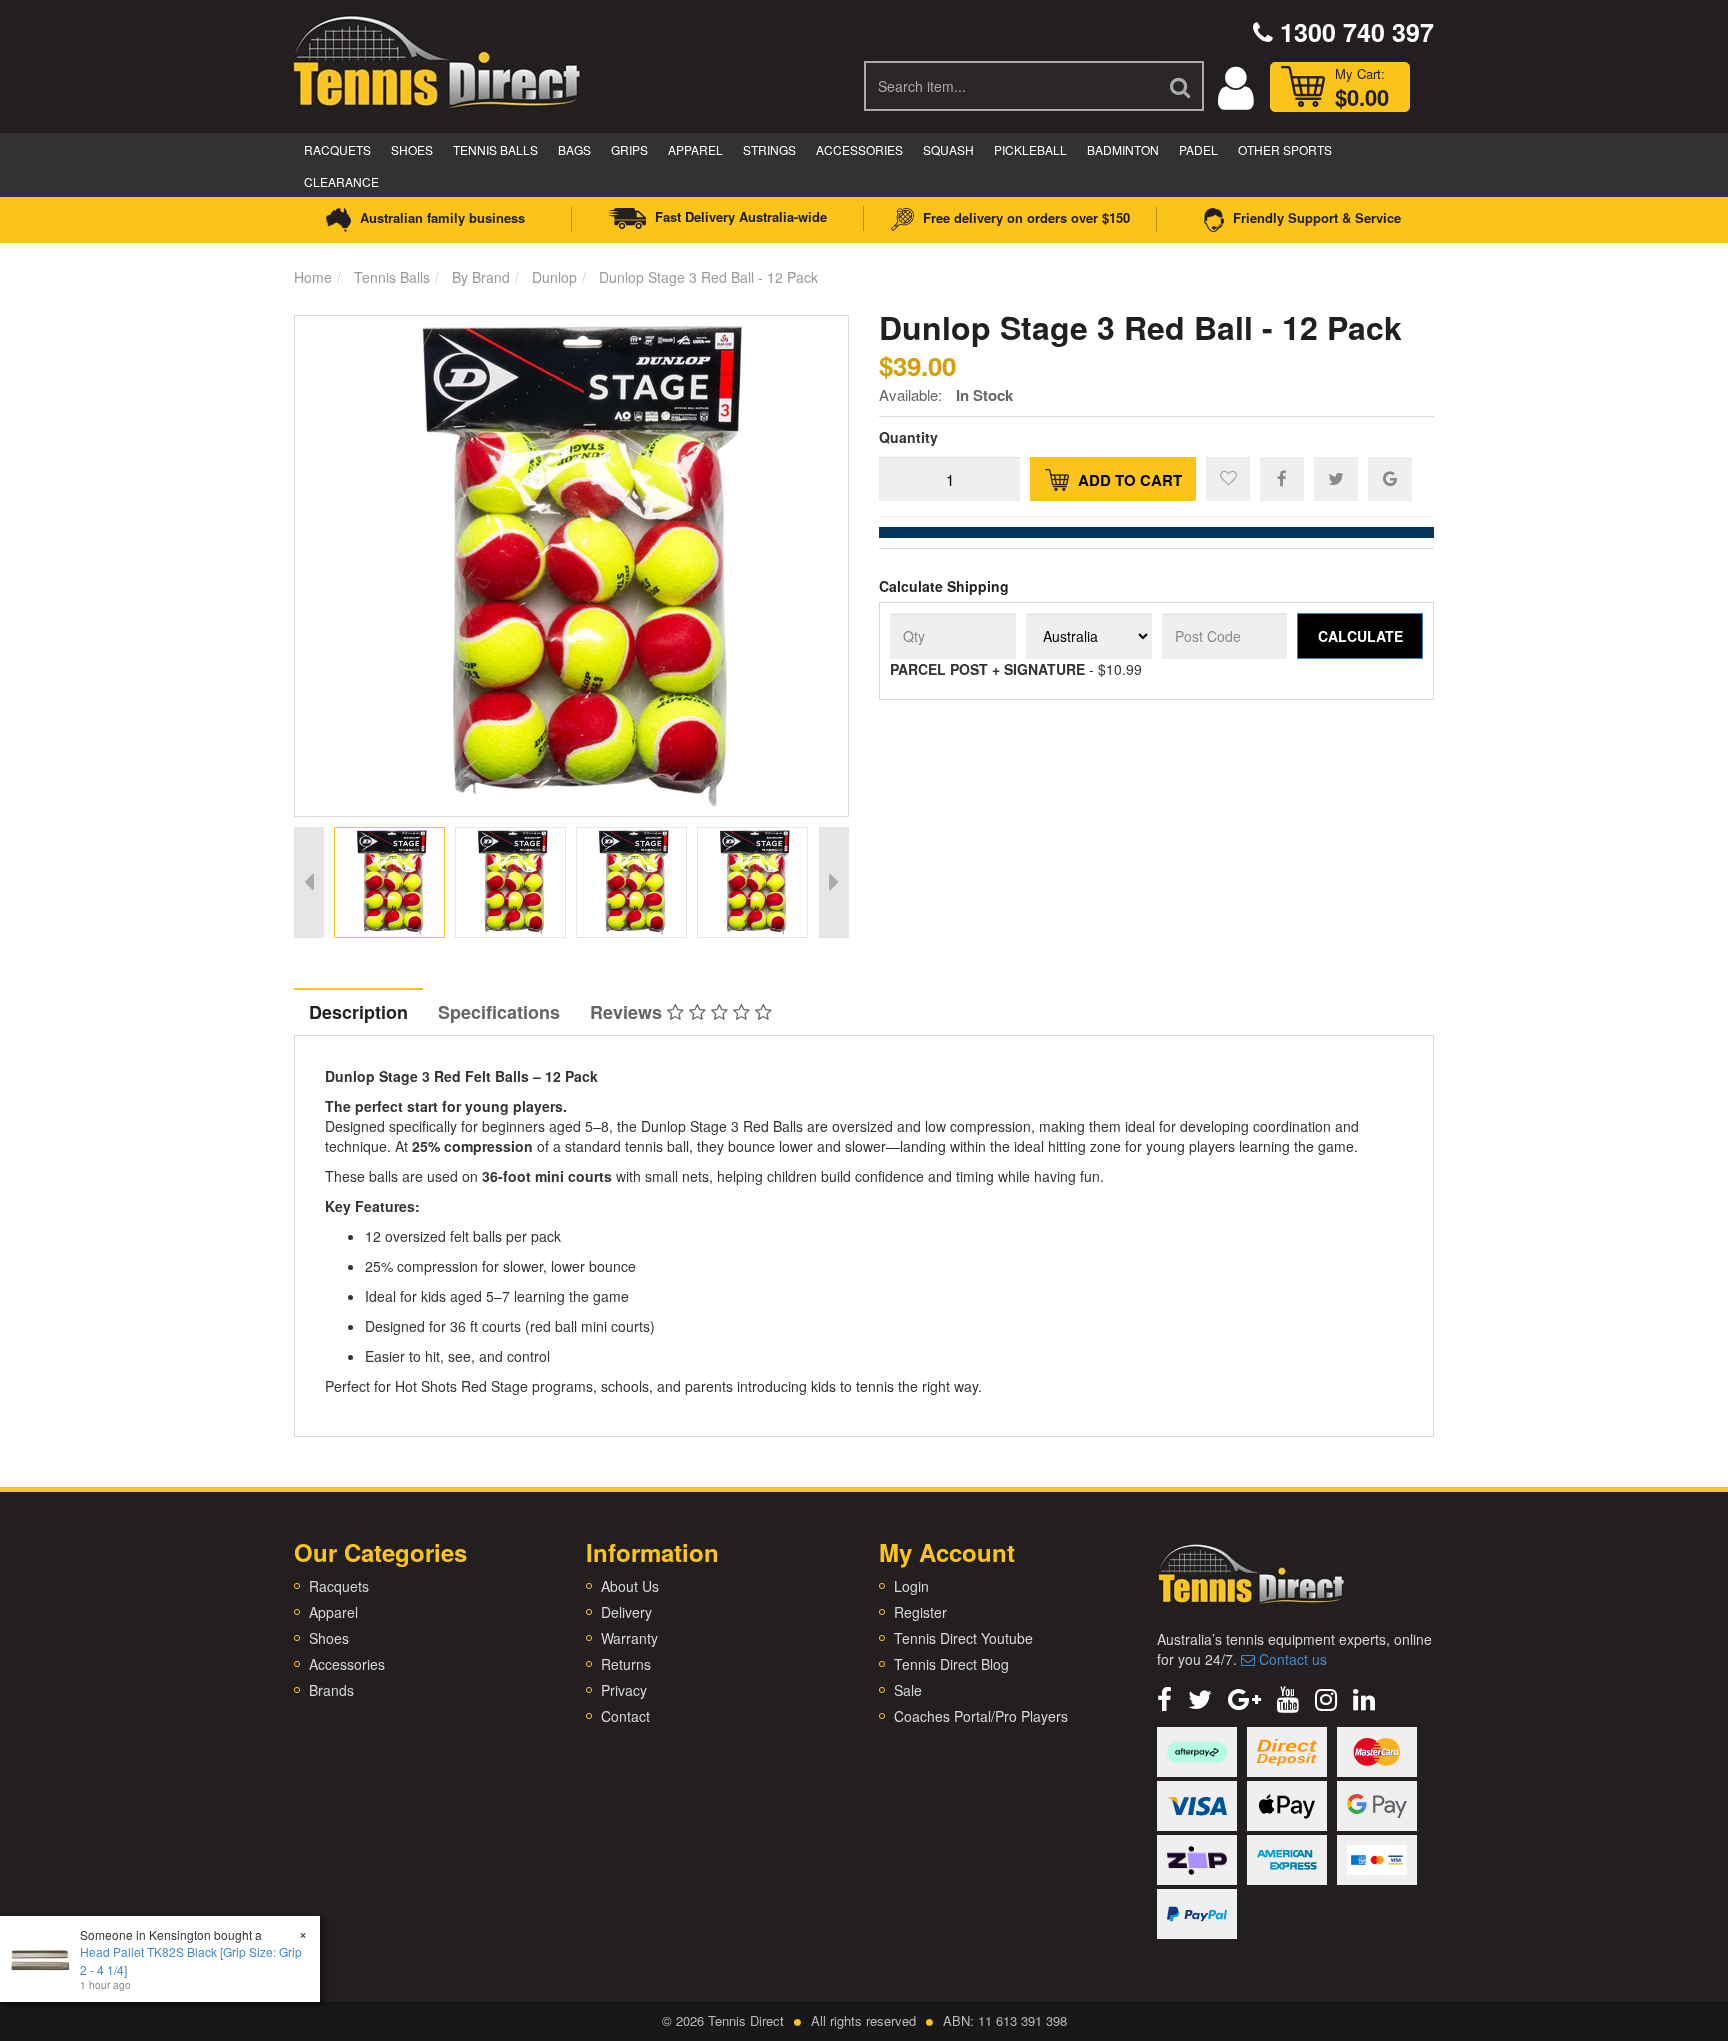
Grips (629, 149)
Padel (1198, 149)
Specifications (499, 1012)
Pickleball (1030, 149)
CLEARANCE (341, 181)
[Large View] (389, 882)
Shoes (412, 149)
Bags (574, 149)
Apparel (695, 149)
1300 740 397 (1353, 32)
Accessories (859, 149)
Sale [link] (908, 1690)
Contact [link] (625, 1716)
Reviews (628, 1012)
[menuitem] (1282, 478)
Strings (769, 149)
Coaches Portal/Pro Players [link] (981, 1716)
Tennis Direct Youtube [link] (963, 1638)
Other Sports (1285, 149)
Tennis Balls (495, 149)
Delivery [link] (626, 1612)
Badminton (1123, 149)
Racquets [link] (339, 1586)
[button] (1228, 479)
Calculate (1360, 636)
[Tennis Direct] (435, 60)
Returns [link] (626, 1664)
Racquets (337, 149)
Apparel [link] (333, 1612)
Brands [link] (331, 1690)
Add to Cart (1128, 480)
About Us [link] (630, 1586)
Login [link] (911, 1586)
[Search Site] (1181, 86)
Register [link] (920, 1612)
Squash (948, 149)
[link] (1164, 1697)
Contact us (1291, 1659)
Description (358, 1012)
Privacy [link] (624, 1690)
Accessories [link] (347, 1664)
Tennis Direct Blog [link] (951, 1664)
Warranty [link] (629, 1638)
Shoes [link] (329, 1638)
